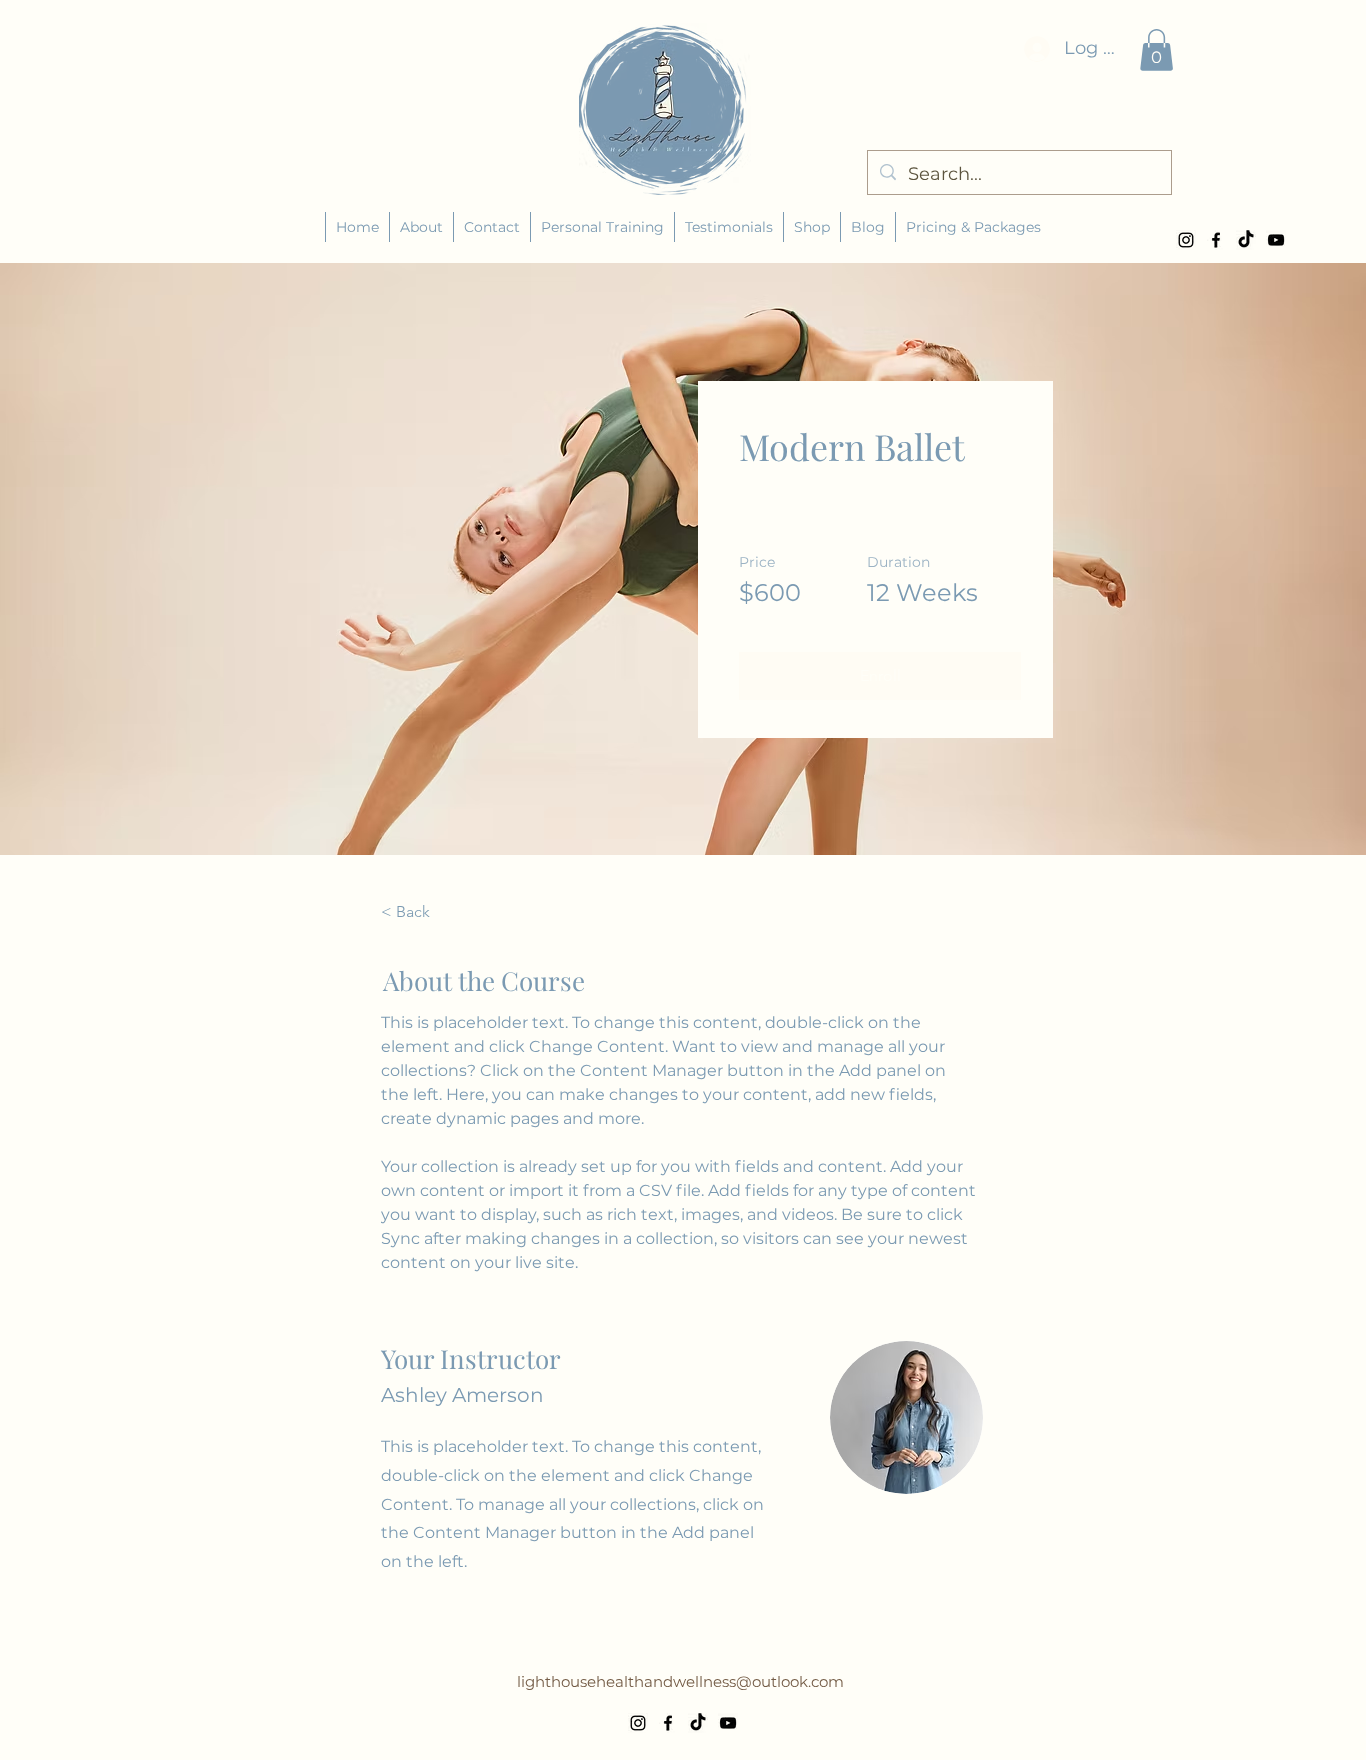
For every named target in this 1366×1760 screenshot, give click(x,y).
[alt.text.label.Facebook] (1216, 240)
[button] (1156, 50)
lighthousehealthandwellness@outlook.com (680, 1681)
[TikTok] (1246, 240)
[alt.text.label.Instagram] (1186, 240)
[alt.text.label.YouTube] (1276, 240)
